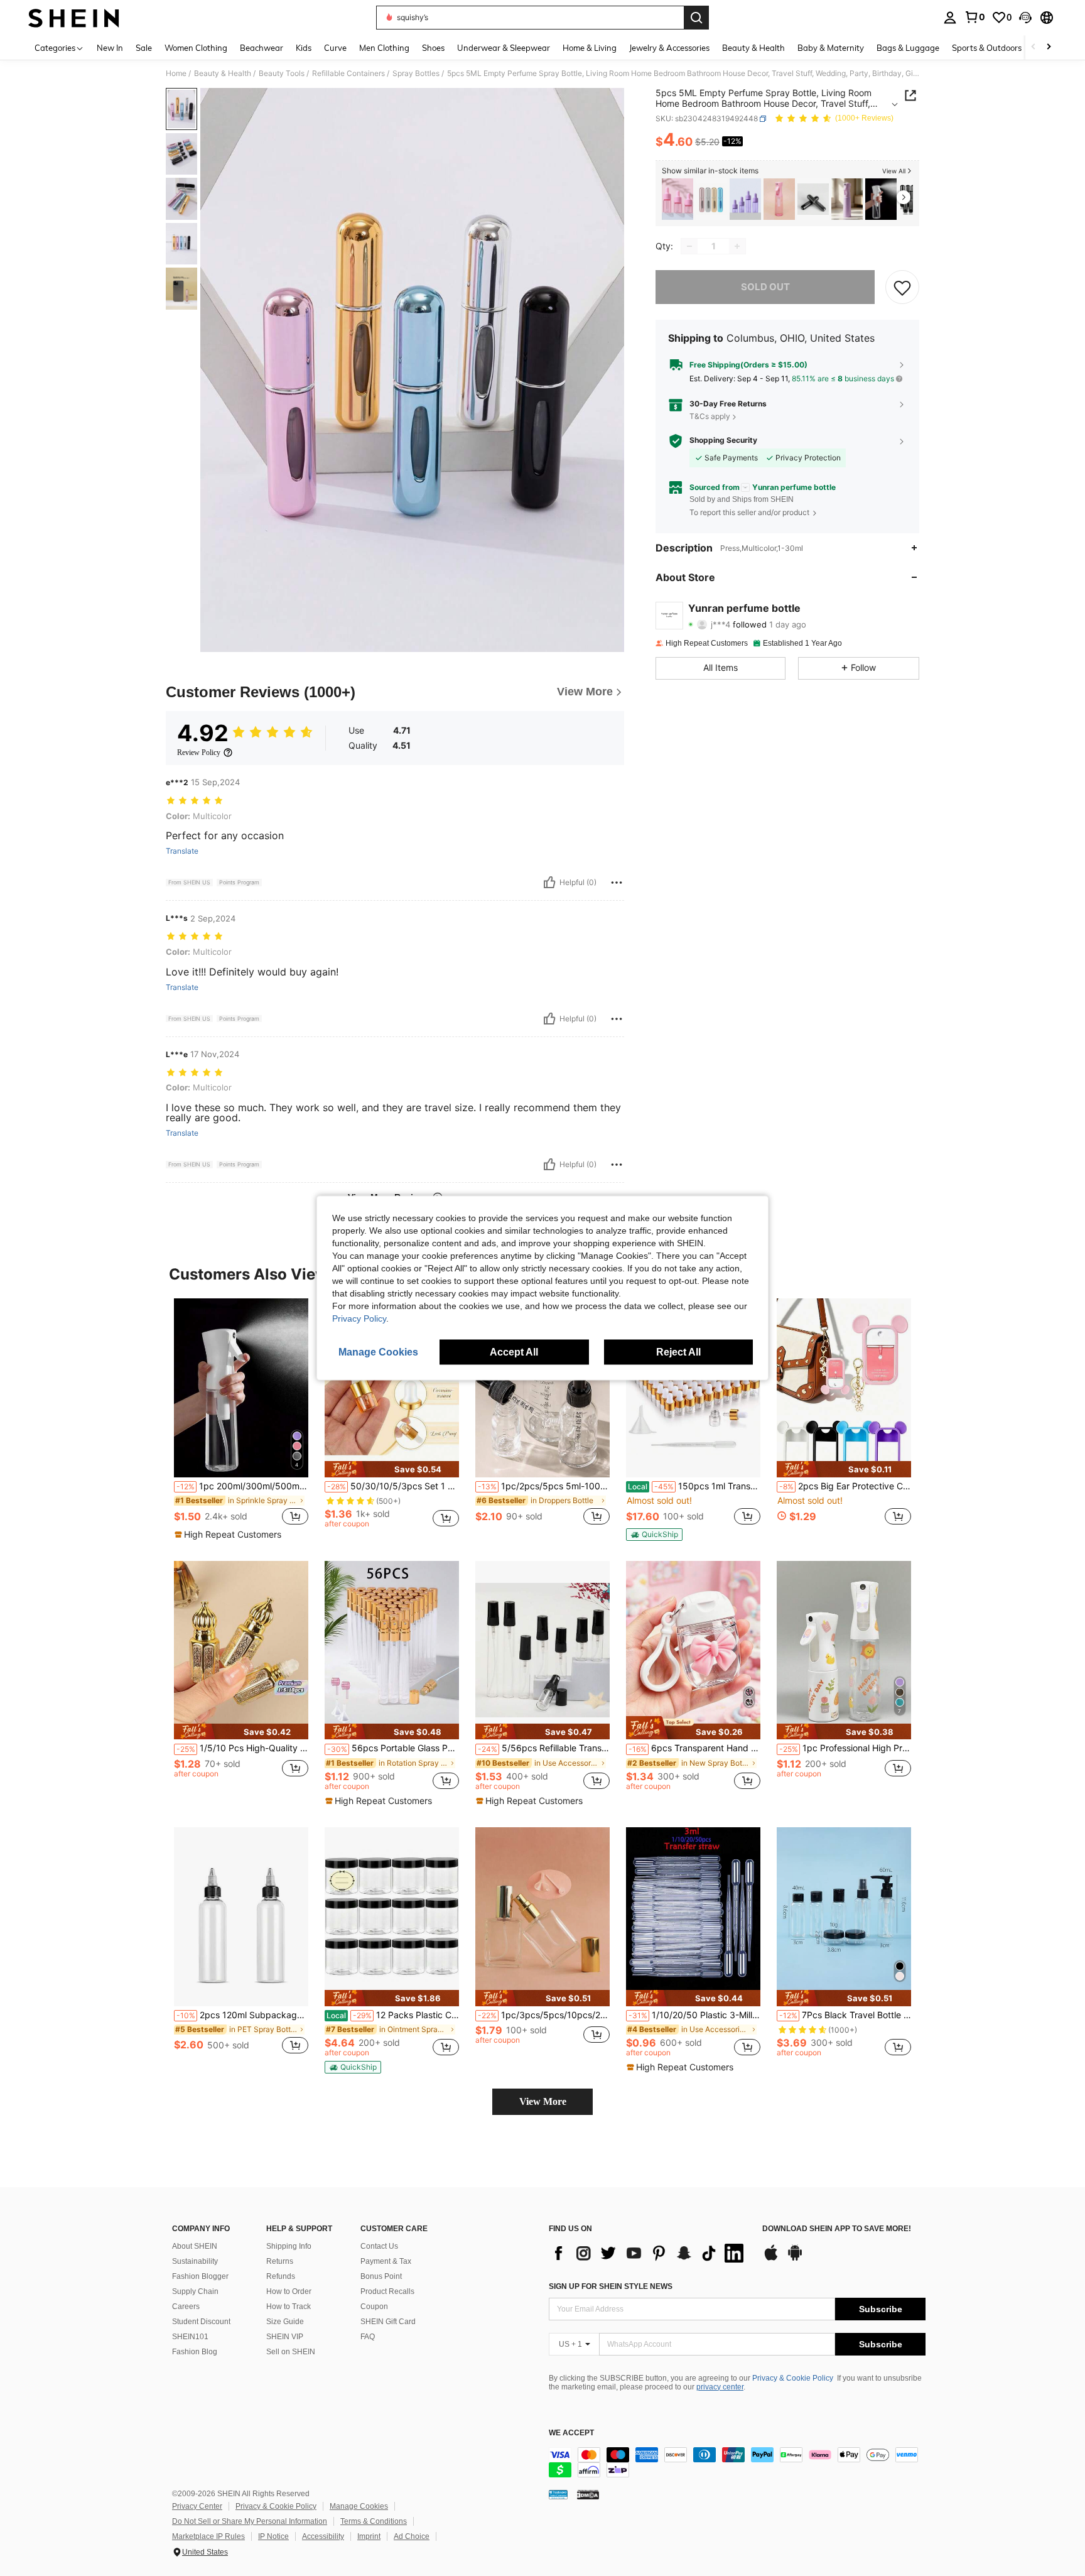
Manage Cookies (359, 2506)
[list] (649, 2253)
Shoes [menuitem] (433, 48)
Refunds (281, 2276)
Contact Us (379, 2246)
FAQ (368, 2337)
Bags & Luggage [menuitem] (908, 48)
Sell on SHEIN (291, 2352)
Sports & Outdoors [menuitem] (987, 48)
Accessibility (323, 2536)
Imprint (369, 2536)
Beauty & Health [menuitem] (753, 48)
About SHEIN (195, 2246)
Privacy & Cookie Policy (793, 2378)
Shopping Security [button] (723, 440)
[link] (974, 17)
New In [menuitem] (110, 48)
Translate (182, 851)
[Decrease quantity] (689, 246)
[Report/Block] (617, 883)
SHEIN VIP (285, 2337)
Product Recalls (387, 2291)
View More (543, 2101)
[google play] (795, 2259)
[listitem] (677, 199)
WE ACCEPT (571, 2433)
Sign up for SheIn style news (611, 2286)
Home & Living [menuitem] (590, 48)
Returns (280, 2261)
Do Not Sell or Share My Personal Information (250, 2521)
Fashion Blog (195, 2352)
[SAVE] (902, 287)
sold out (765, 287)
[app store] (771, 2259)
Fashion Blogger (200, 2276)
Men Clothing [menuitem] (384, 48)
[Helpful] (549, 883)
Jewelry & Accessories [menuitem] (669, 48)
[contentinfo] (737, 2462)
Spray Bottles (416, 73)
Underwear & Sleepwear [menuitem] (504, 48)
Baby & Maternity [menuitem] (831, 48)
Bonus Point (381, 2276)
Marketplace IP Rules (208, 2536)
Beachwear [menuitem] (262, 48)
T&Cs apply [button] (710, 416)
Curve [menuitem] (335, 48)
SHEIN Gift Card (388, 2322)
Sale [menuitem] (144, 48)
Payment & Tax (386, 2261)
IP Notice (273, 2536)
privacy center (720, 2387)
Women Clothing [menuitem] (196, 48)
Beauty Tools (282, 73)
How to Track (289, 2307)
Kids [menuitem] (304, 48)
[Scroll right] (1049, 47)
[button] (1025, 18)
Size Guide (285, 2322)
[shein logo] (74, 18)
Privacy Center (197, 2506)
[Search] (696, 18)
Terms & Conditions (374, 2521)
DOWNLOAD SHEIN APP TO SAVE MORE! (837, 2229)
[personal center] (950, 18)
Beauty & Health (223, 73)
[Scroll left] (1034, 47)
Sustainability (195, 2261)
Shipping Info (289, 2246)
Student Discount (201, 2322)
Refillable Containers (348, 73)
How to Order (289, 2291)
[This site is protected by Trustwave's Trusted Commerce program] (558, 2494)
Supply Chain (195, 2291)
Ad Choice (412, 2536)
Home (176, 73)
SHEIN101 (190, 2337)
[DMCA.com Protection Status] (588, 2494)
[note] (229, 1535)
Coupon (374, 2307)
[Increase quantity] (737, 246)
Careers (186, 2307)
